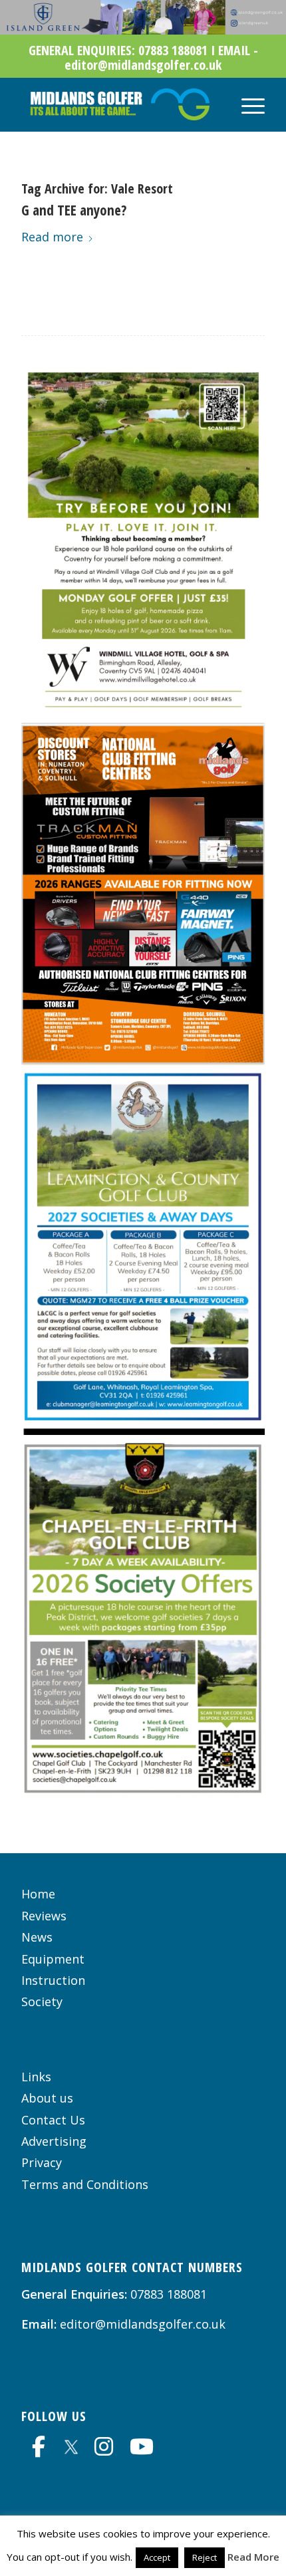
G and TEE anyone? (74, 210)
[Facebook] (39, 2446)
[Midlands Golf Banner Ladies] (143, 30)
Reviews (44, 1916)
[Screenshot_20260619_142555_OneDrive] (143, 1430)
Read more (52, 237)
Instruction (53, 1980)
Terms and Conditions (85, 2184)
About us (47, 2098)
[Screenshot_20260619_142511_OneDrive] (143, 1061)
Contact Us (53, 2120)
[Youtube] (142, 2446)
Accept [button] (157, 2557)
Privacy (42, 2162)
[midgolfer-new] (118, 104)
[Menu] (246, 104)
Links (36, 2077)
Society (42, 2001)
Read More (253, 2557)
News (37, 1937)
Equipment (53, 1959)
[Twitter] (71, 2445)
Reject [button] (205, 2557)
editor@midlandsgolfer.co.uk (143, 2324)
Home (38, 1894)
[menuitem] (246, 104)
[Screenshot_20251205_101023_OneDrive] (143, 1790)
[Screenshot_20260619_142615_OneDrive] (143, 712)
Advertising (54, 2141)
